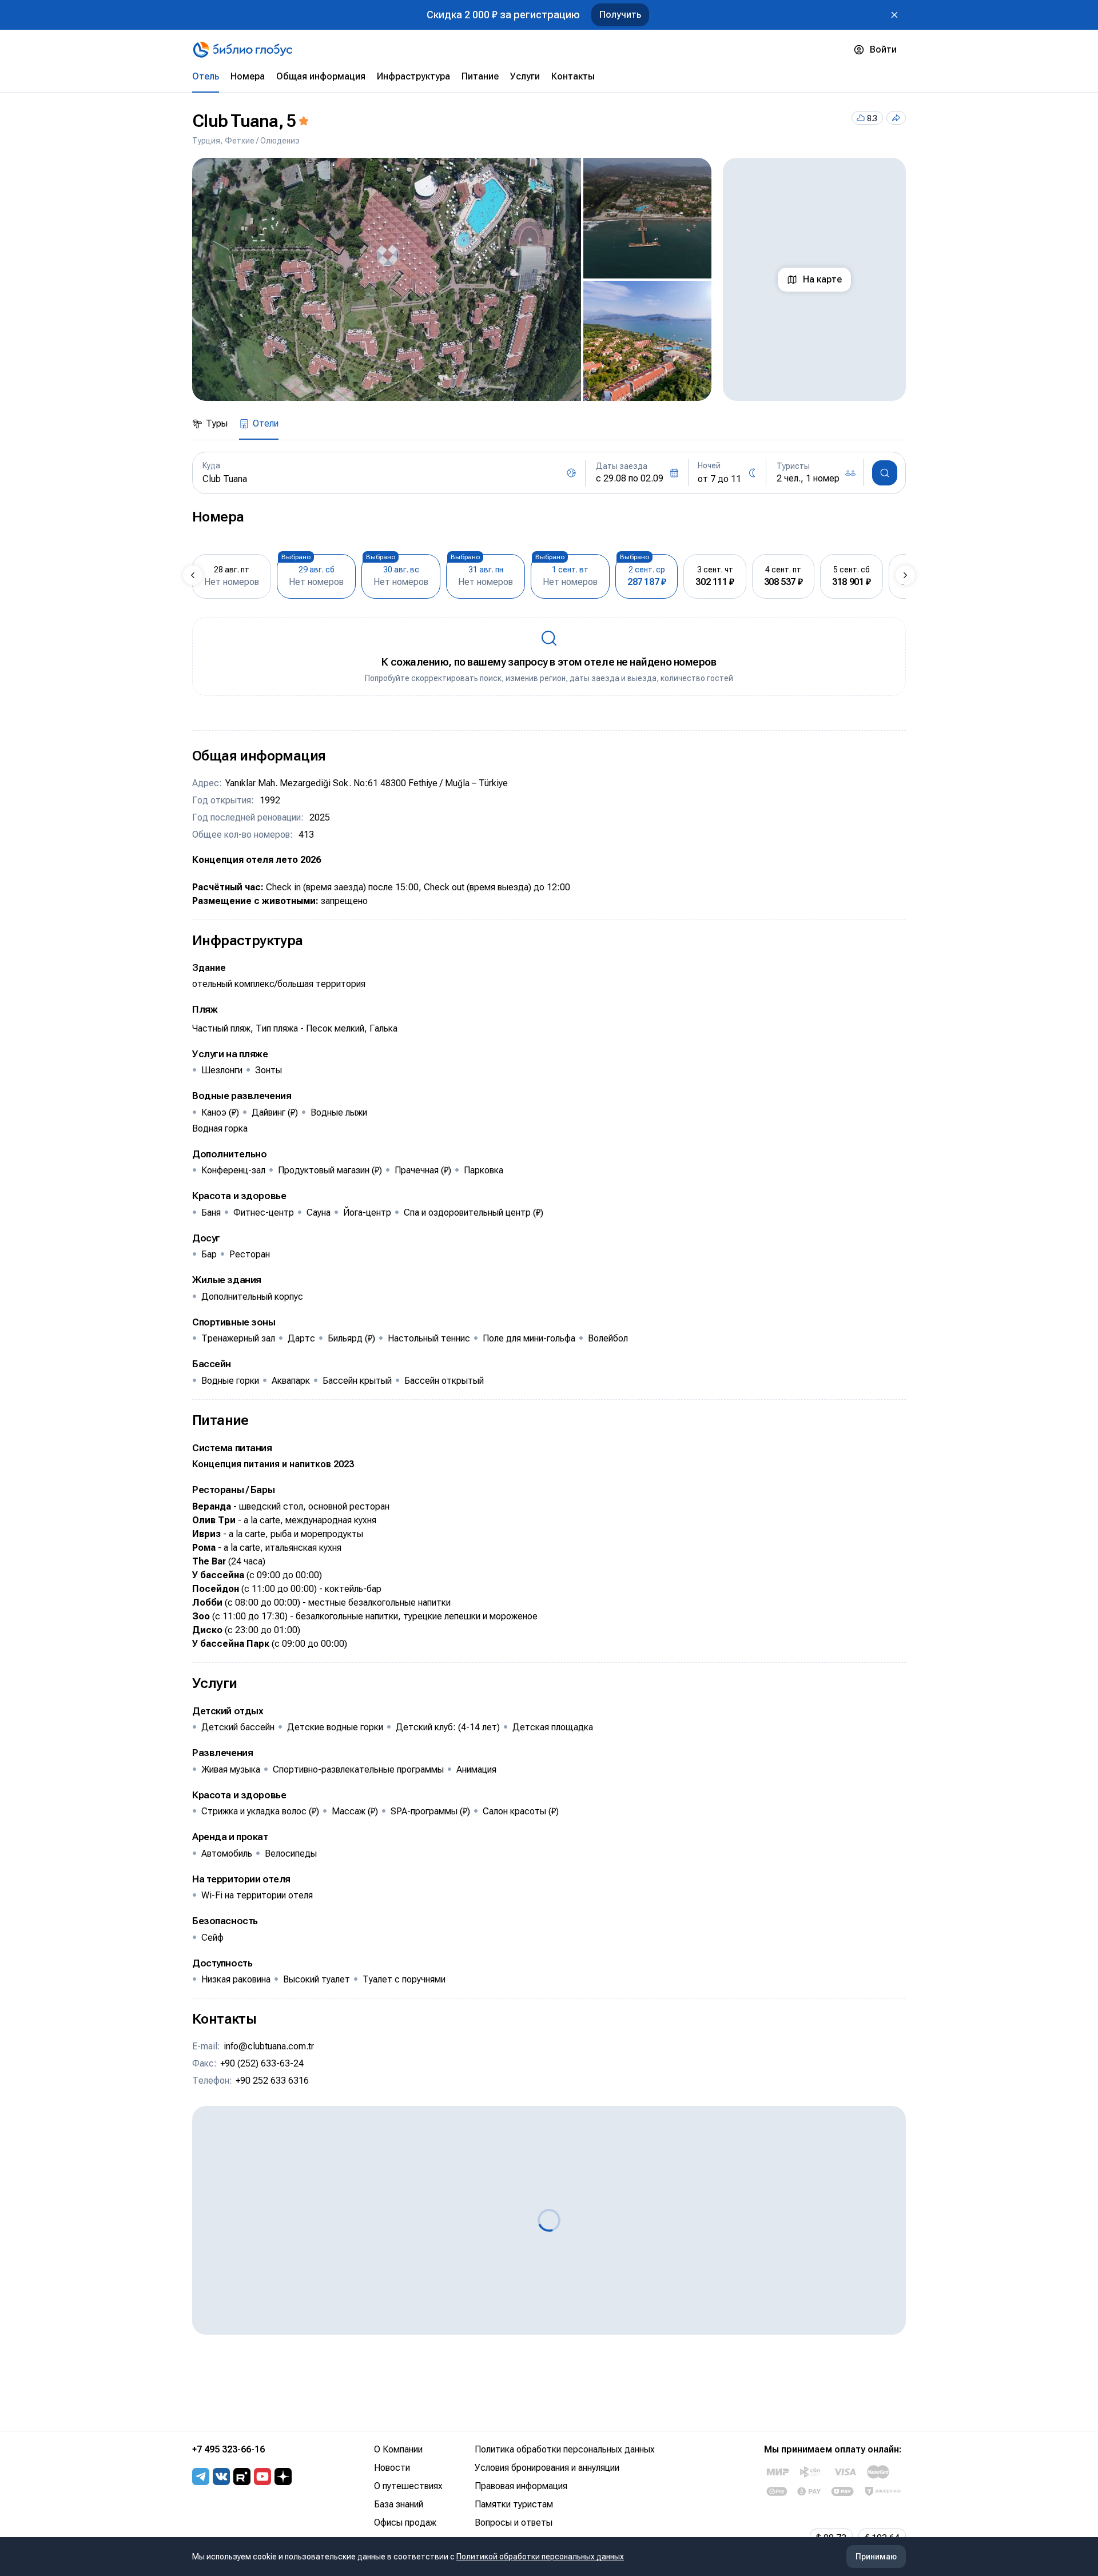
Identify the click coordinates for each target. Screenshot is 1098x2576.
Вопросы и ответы (514, 2523)
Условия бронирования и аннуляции (547, 2468)
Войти (883, 49)
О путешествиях (408, 2486)
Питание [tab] (480, 76)
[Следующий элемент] (905, 575)
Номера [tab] (248, 76)
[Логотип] (243, 50)
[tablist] (549, 77)
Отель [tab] (206, 76)
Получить (620, 15)
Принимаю (876, 2557)
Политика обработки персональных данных (565, 2449)
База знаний (399, 2504)
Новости (392, 2468)
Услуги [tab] (525, 76)
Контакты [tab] (573, 76)
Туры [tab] (217, 423)
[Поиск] (885, 473)
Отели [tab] (266, 423)
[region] (452, 279)
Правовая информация (521, 2486)
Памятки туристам (514, 2504)
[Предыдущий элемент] (193, 575)
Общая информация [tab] (321, 76)
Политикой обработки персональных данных (540, 2557)
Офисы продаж (405, 2523)
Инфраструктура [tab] (413, 76)
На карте (822, 279)
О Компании (398, 2449)
